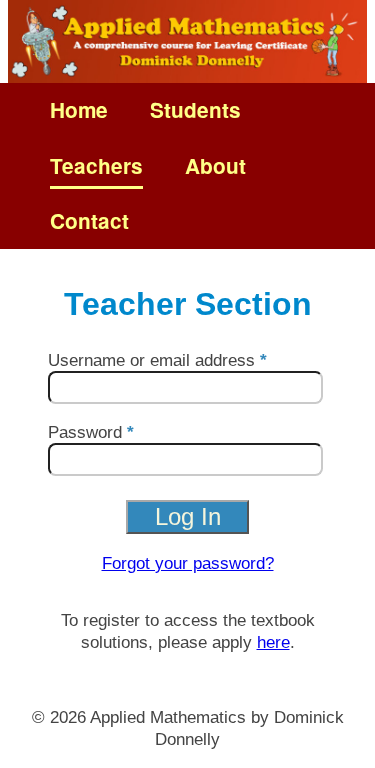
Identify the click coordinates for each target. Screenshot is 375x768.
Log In (188, 516)
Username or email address (151, 360)
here (273, 642)
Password (85, 432)
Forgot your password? (188, 563)
